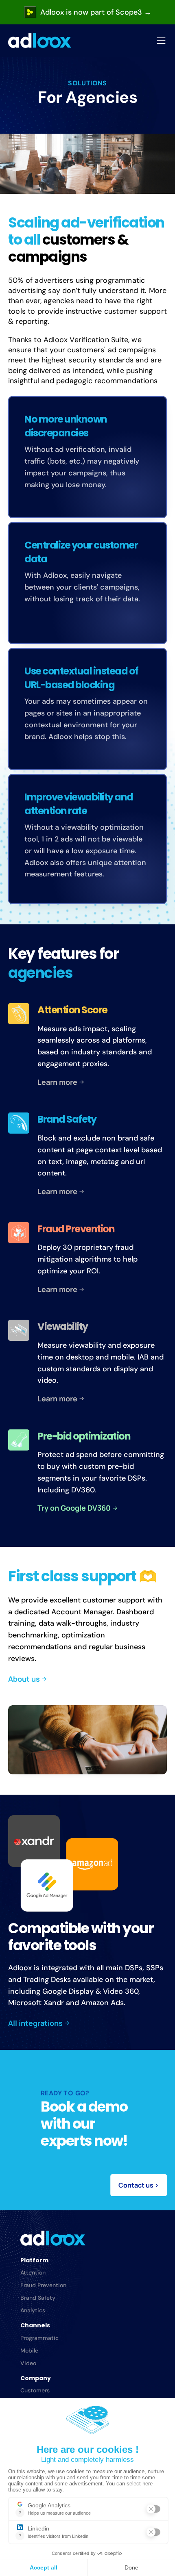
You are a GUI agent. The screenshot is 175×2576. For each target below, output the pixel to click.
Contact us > (139, 2185)
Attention (33, 2272)
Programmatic (39, 2338)
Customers (35, 2390)
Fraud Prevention (43, 2285)
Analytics (33, 2310)
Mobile (29, 2350)
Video (28, 2363)
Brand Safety (38, 2298)
